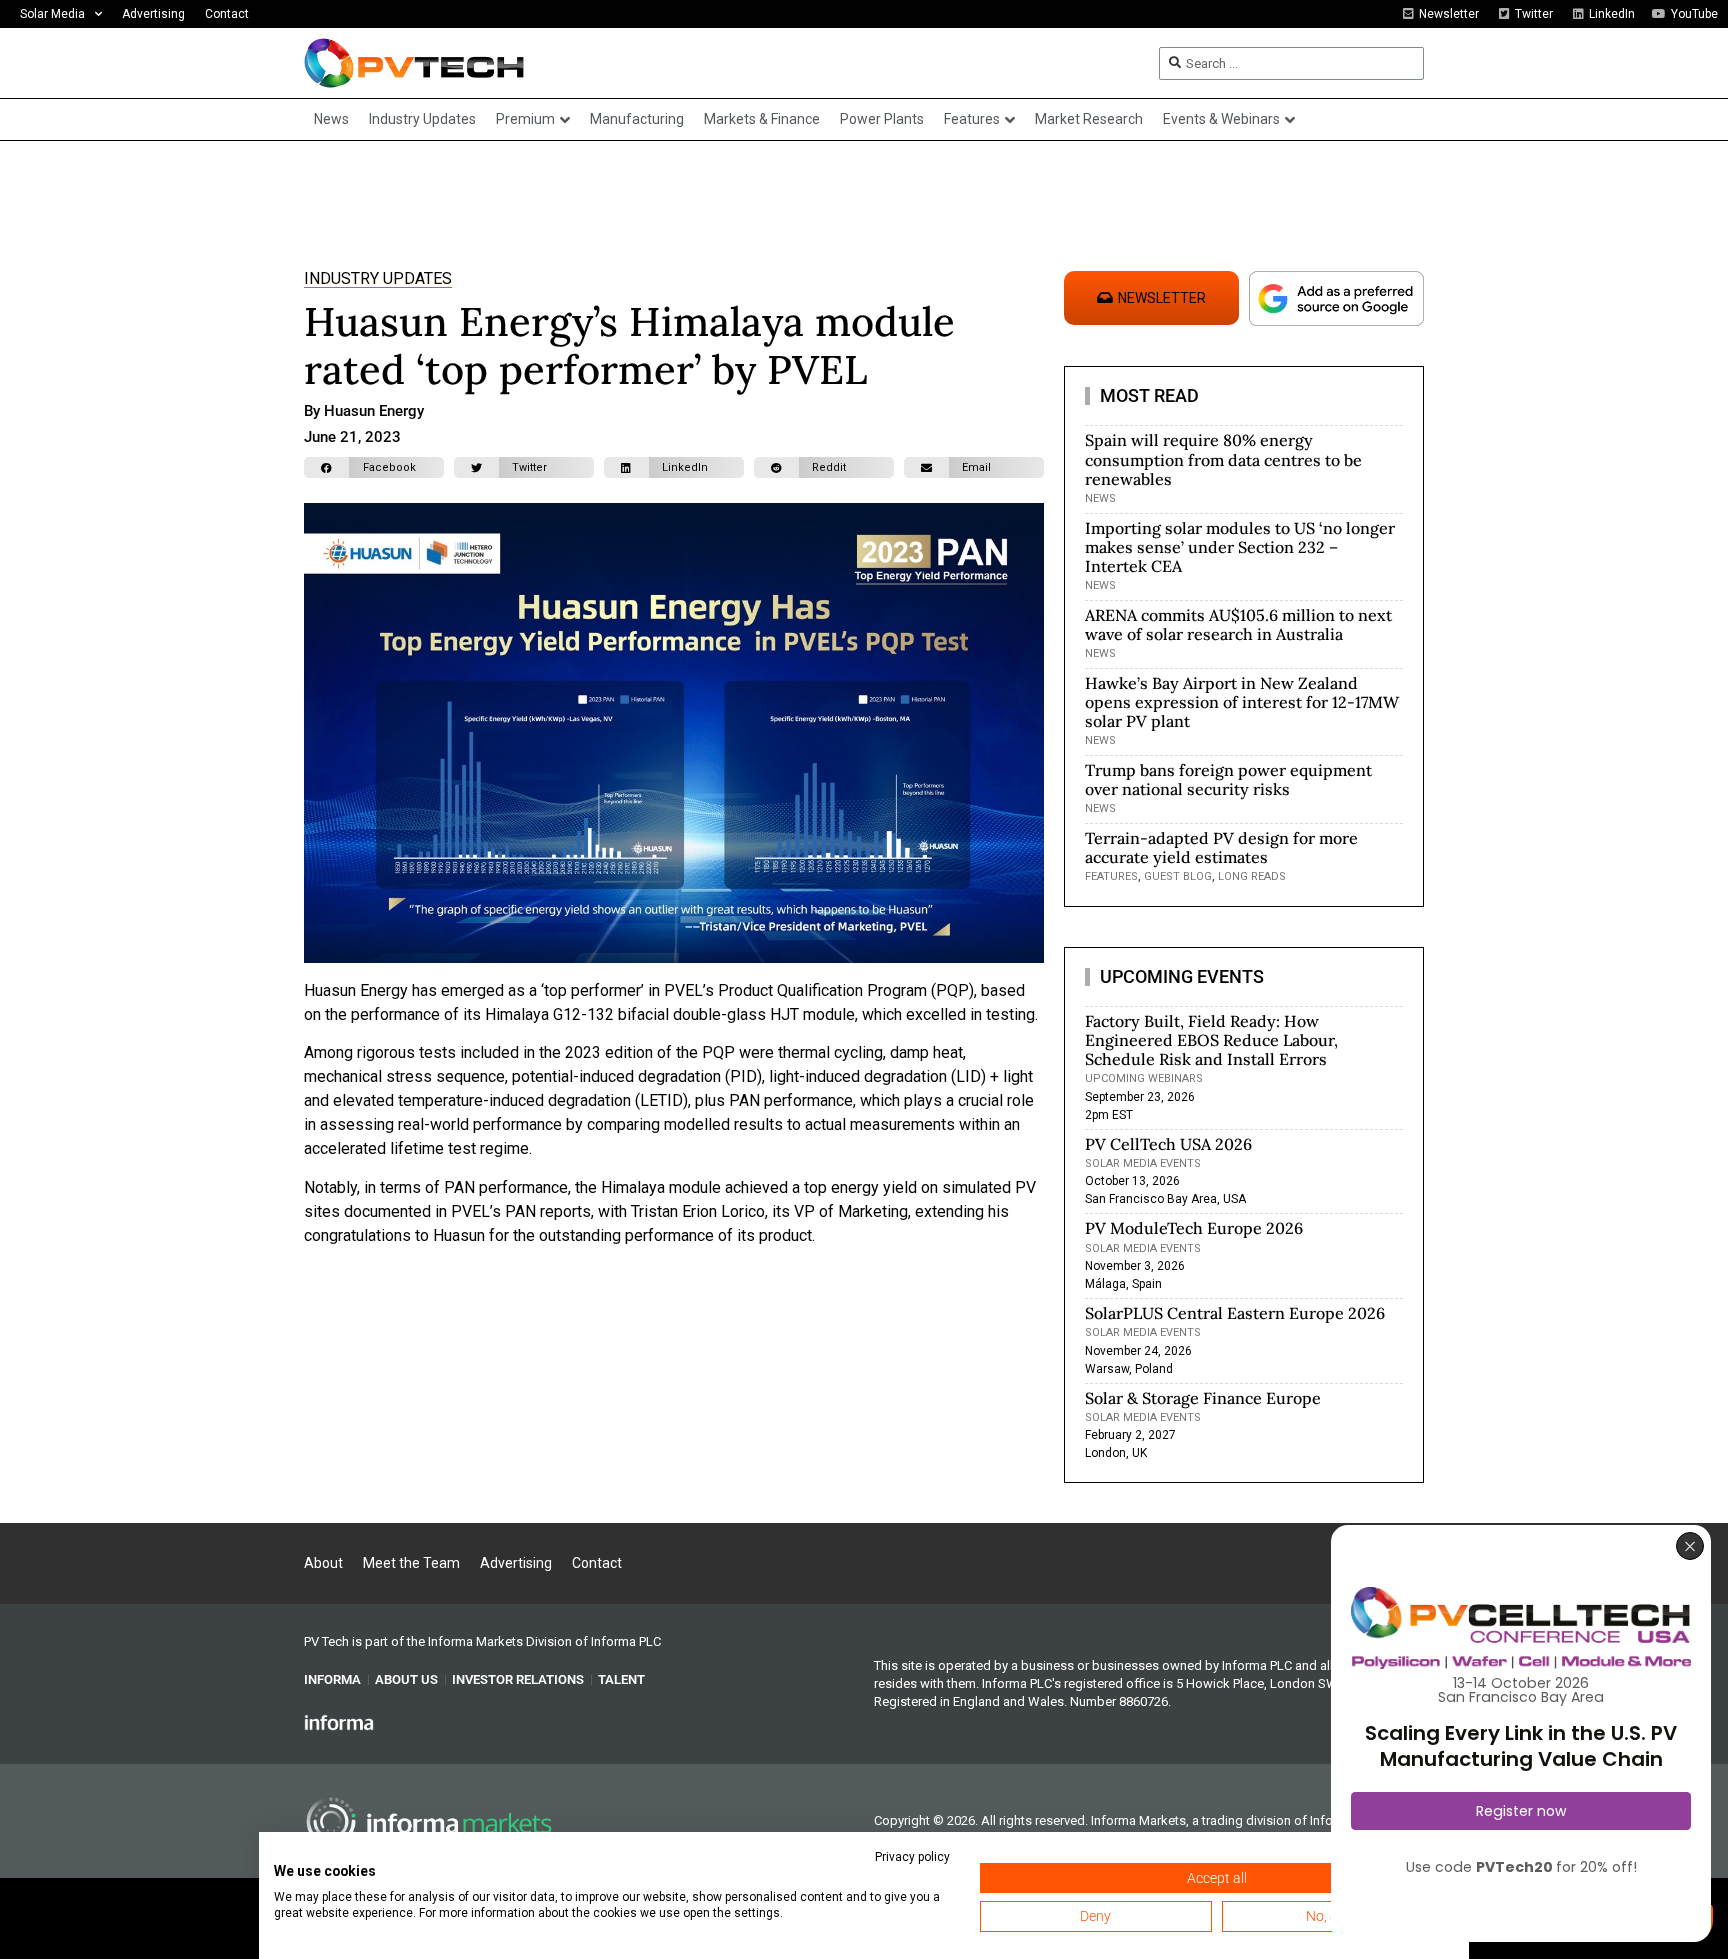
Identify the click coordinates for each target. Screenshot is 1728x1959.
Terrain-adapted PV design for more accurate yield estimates (1221, 847)
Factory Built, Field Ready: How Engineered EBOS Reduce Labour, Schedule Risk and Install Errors (1211, 1040)
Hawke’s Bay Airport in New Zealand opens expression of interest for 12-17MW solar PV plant (1242, 702)
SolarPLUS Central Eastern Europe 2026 (1235, 1313)
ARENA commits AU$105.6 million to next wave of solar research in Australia (1238, 624)
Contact (227, 14)
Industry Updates (378, 278)
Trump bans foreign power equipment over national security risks (1228, 779)
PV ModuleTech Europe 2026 (1194, 1228)
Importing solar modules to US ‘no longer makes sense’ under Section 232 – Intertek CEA (1240, 547)
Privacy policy (912, 1857)
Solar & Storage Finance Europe (1203, 1398)
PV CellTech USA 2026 (1168, 1144)
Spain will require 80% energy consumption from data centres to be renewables (1223, 459)
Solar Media (52, 14)
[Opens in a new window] (339, 1722)
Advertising (153, 14)
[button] (374, 467)
